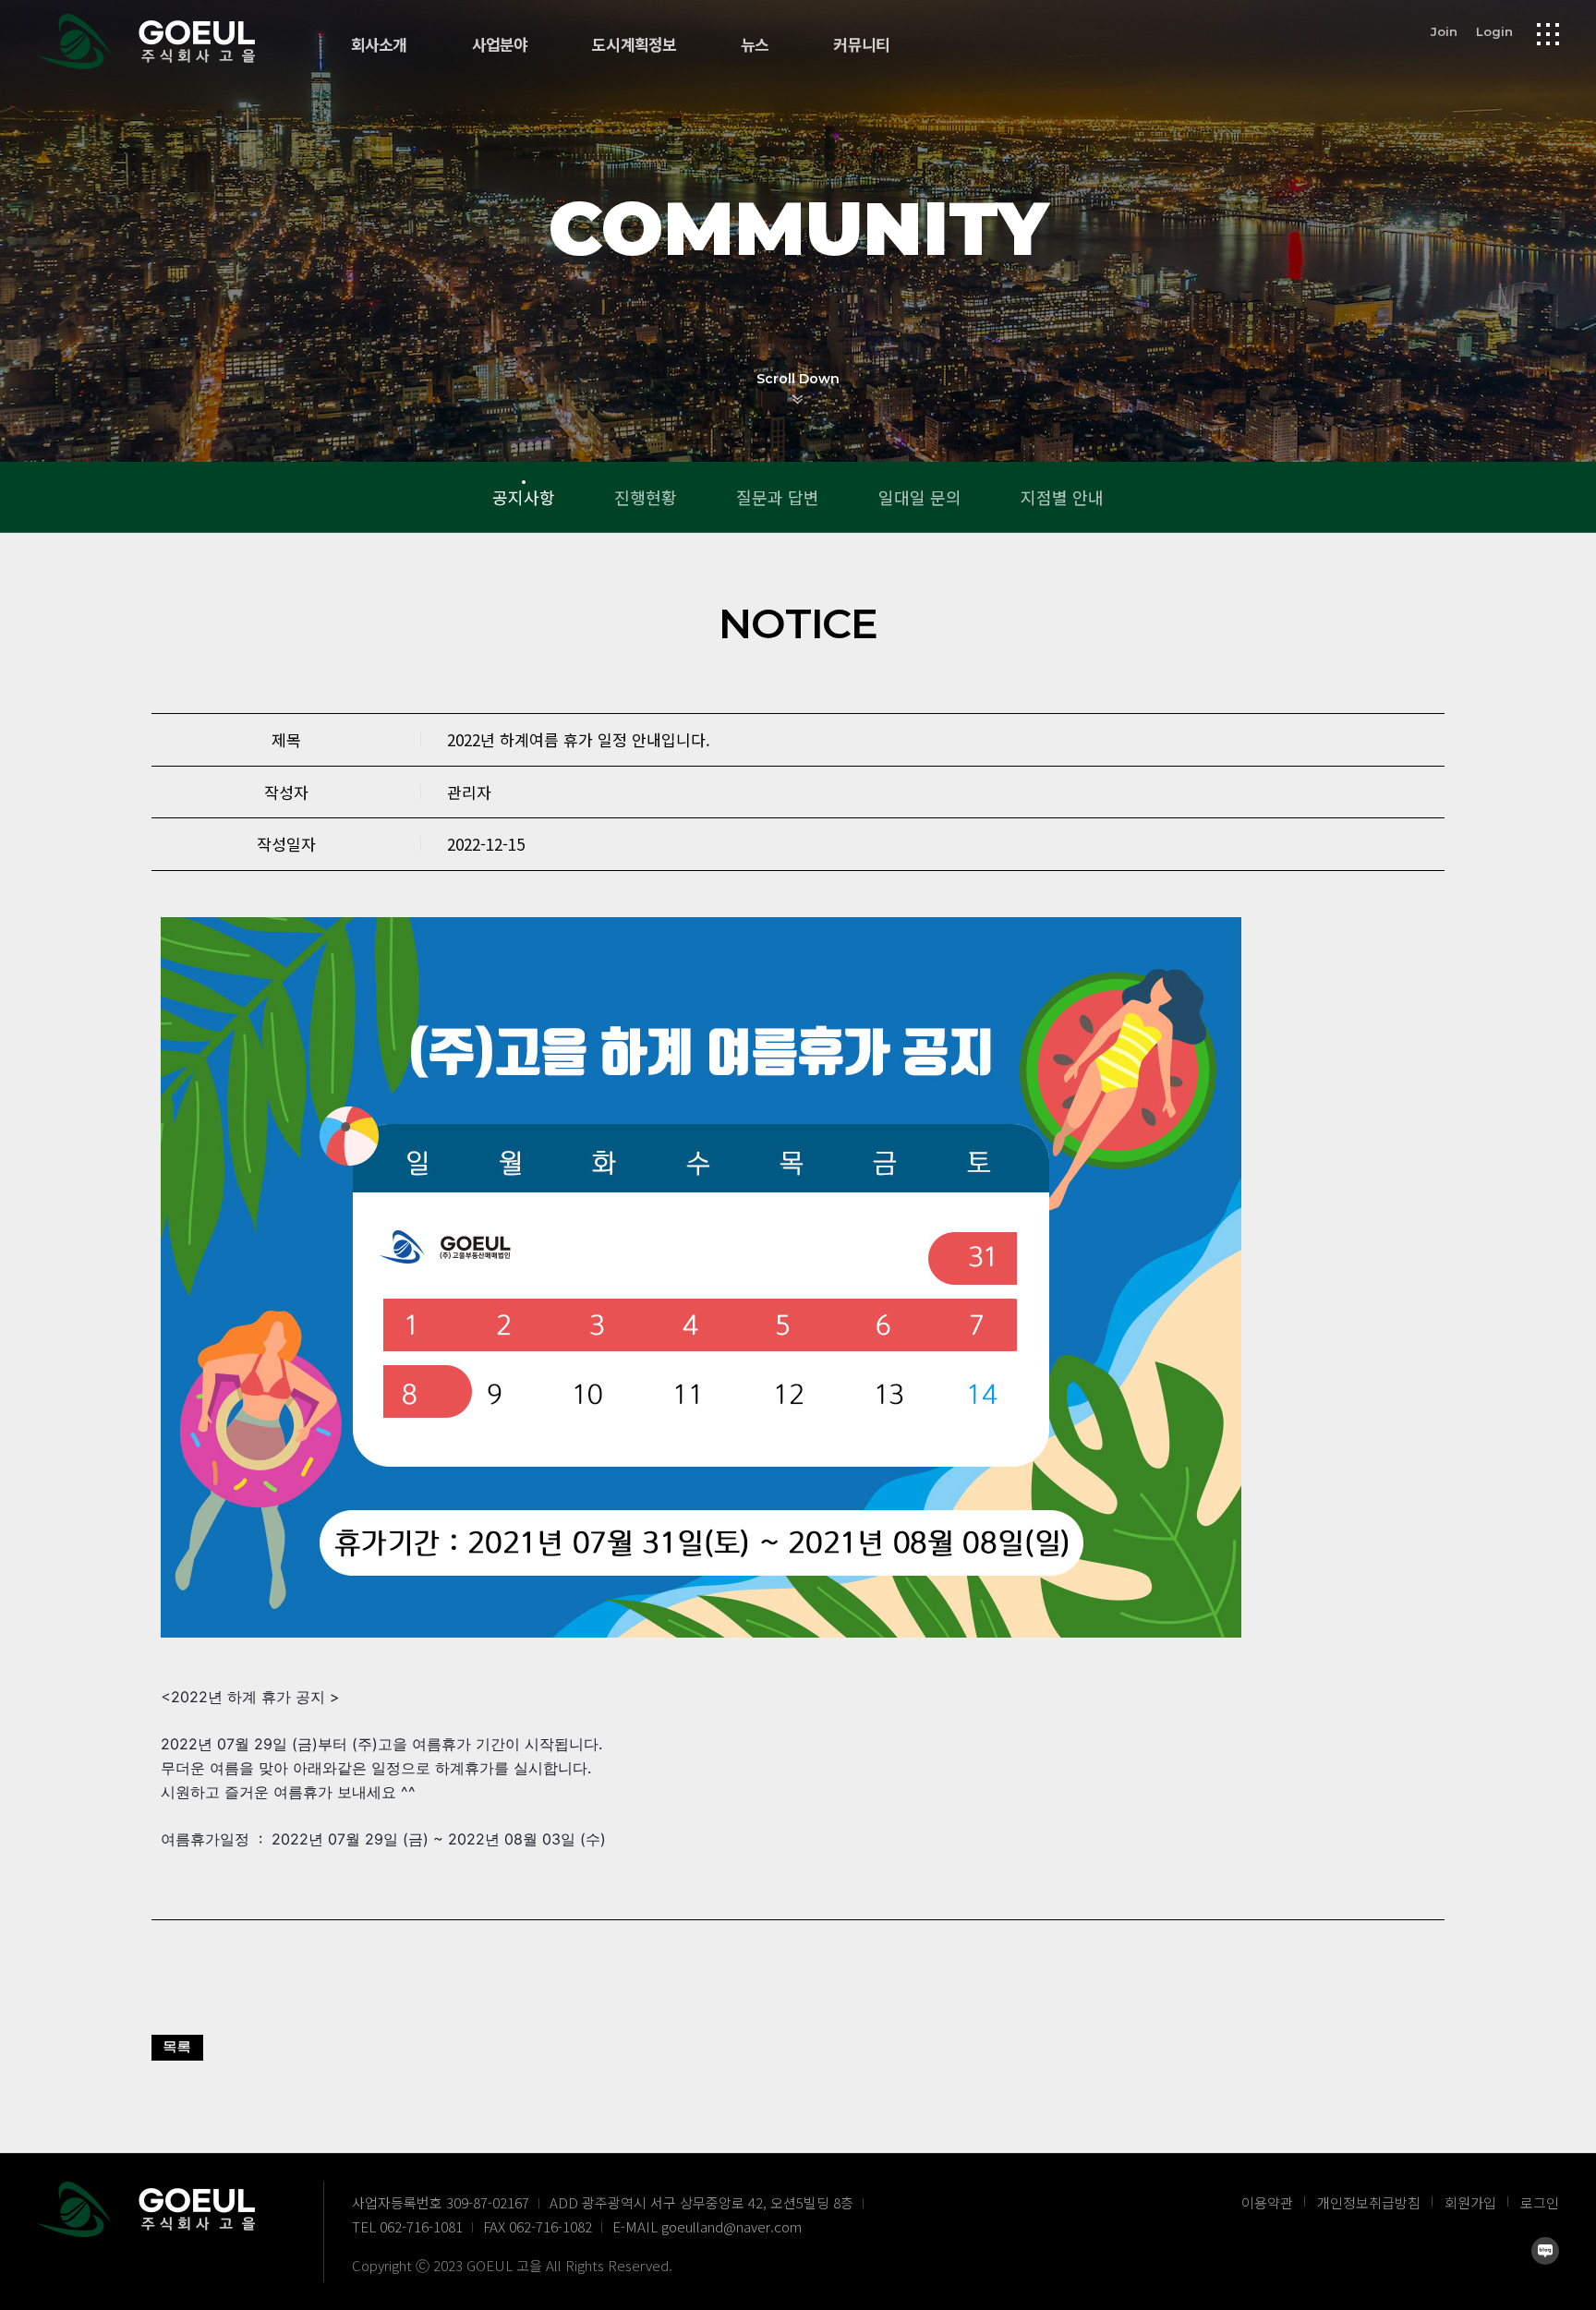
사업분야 (500, 45)
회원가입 (1470, 2202)
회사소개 (379, 45)
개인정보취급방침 (1369, 2202)
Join (1444, 31)
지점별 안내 (1062, 497)
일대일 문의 (920, 497)
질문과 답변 (778, 497)
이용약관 (1267, 2202)
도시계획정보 (634, 45)
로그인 (1540, 2202)
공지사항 (524, 497)
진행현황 (646, 497)
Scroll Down (798, 379)
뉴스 (755, 45)
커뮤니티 (861, 45)
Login (1494, 31)
